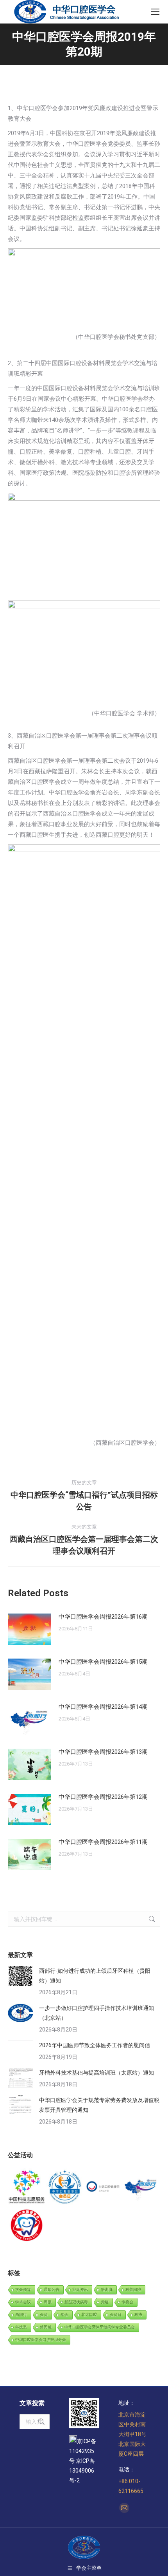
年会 (64, 2315)
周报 (48, 2302)
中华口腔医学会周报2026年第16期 (103, 1617)
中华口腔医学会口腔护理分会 (41, 2340)
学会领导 (23, 2289)
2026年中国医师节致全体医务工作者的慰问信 (95, 2045)
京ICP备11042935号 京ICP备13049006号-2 (83, 2461)
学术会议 (23, 2302)
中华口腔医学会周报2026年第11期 (103, 1842)
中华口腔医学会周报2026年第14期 (103, 1707)
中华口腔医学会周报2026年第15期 (103, 1662)
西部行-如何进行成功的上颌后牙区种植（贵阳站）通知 (95, 1976)
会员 (44, 2315)
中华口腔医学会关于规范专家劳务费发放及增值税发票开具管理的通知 (99, 2105)
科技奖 (21, 2327)
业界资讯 (80, 2289)
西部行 (21, 2315)
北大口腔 (89, 2315)
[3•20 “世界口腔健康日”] (103, 2187)
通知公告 (52, 2289)
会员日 (116, 2315)
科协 (138, 2315)
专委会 (127, 2302)
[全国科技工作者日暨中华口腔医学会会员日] (65, 2187)
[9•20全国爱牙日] (27, 2226)
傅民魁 (46, 2327)
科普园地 (133, 2289)
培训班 (107, 2289)
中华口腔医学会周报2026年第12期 (103, 1797)
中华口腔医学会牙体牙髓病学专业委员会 (100, 2327)
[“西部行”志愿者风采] (27, 2187)
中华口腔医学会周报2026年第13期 (103, 1752)
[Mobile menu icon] (155, 12)
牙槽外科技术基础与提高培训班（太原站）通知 (97, 2073)
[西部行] (141, 2187)
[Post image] (29, 1629)
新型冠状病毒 (76, 2302)
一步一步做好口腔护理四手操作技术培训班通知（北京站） (97, 2013)
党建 (105, 2302)
